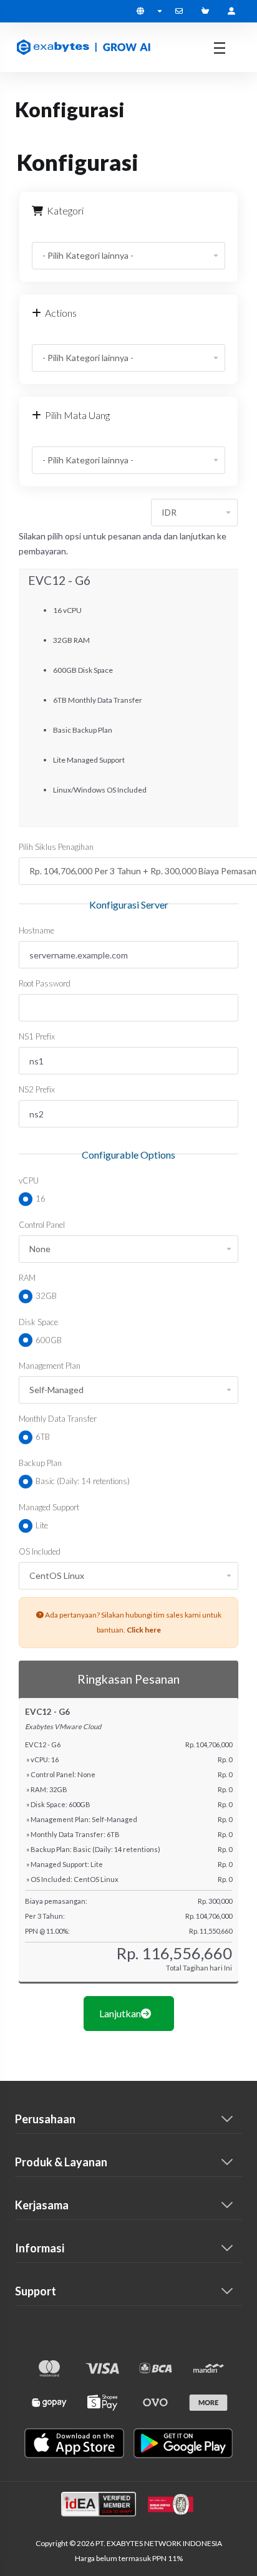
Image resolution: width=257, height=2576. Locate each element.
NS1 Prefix (37, 1036)
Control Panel (42, 1225)
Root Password (45, 983)
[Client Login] (231, 11)
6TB (42, 1437)
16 (40, 1199)
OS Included (40, 1551)
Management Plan (50, 1366)
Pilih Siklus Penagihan (56, 847)
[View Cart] (208, 11)
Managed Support (49, 1507)
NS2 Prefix (37, 1089)
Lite (41, 1525)
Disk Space (38, 1322)
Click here (144, 1630)
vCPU (29, 1180)
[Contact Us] (182, 11)
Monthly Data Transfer (58, 1419)
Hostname (36, 930)
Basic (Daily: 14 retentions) (82, 1481)
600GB (48, 1340)
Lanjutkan (120, 2013)
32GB (45, 1296)
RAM (27, 1278)
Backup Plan (40, 1463)
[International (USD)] (149, 11)
